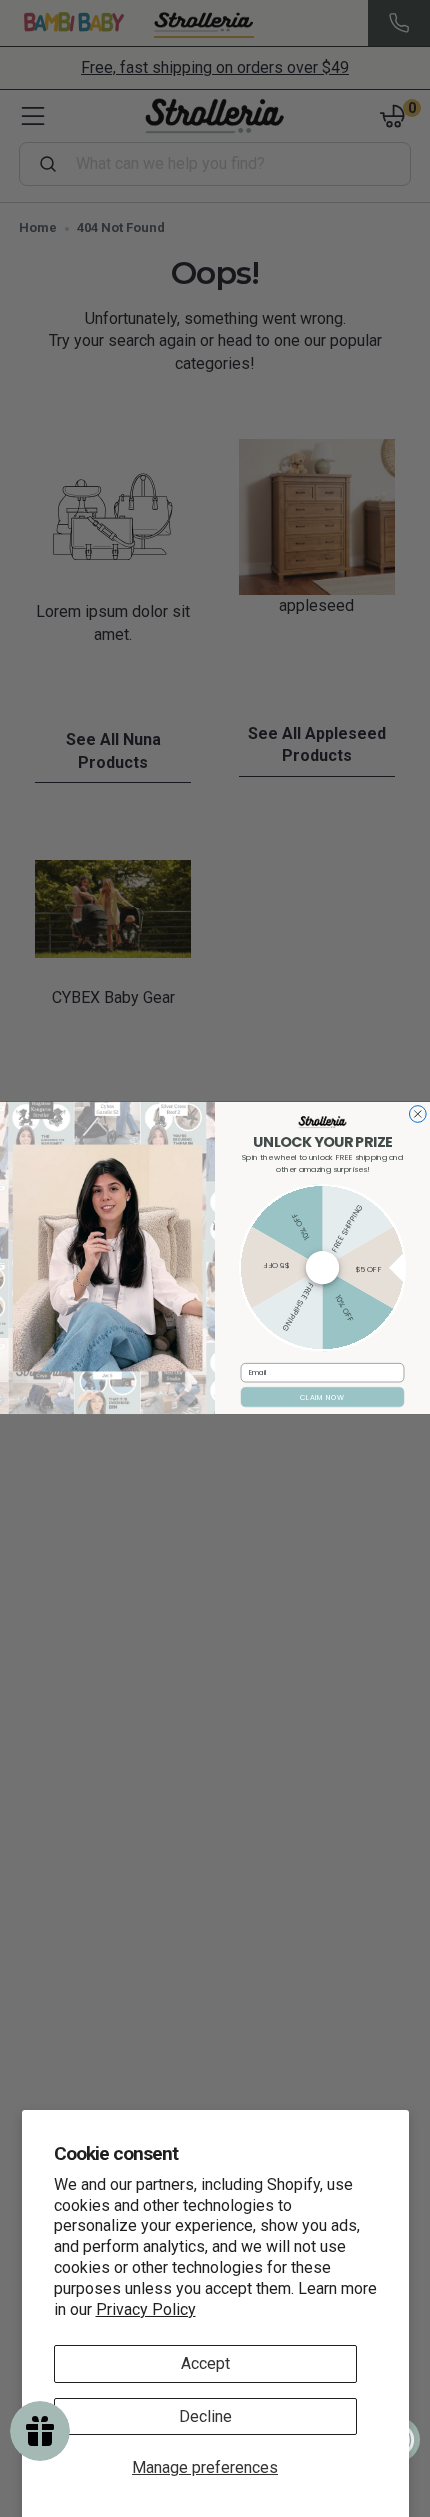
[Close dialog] (417, 1114)
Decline (205, 2416)
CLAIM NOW (322, 1398)
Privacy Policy (146, 2309)
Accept (205, 2363)
